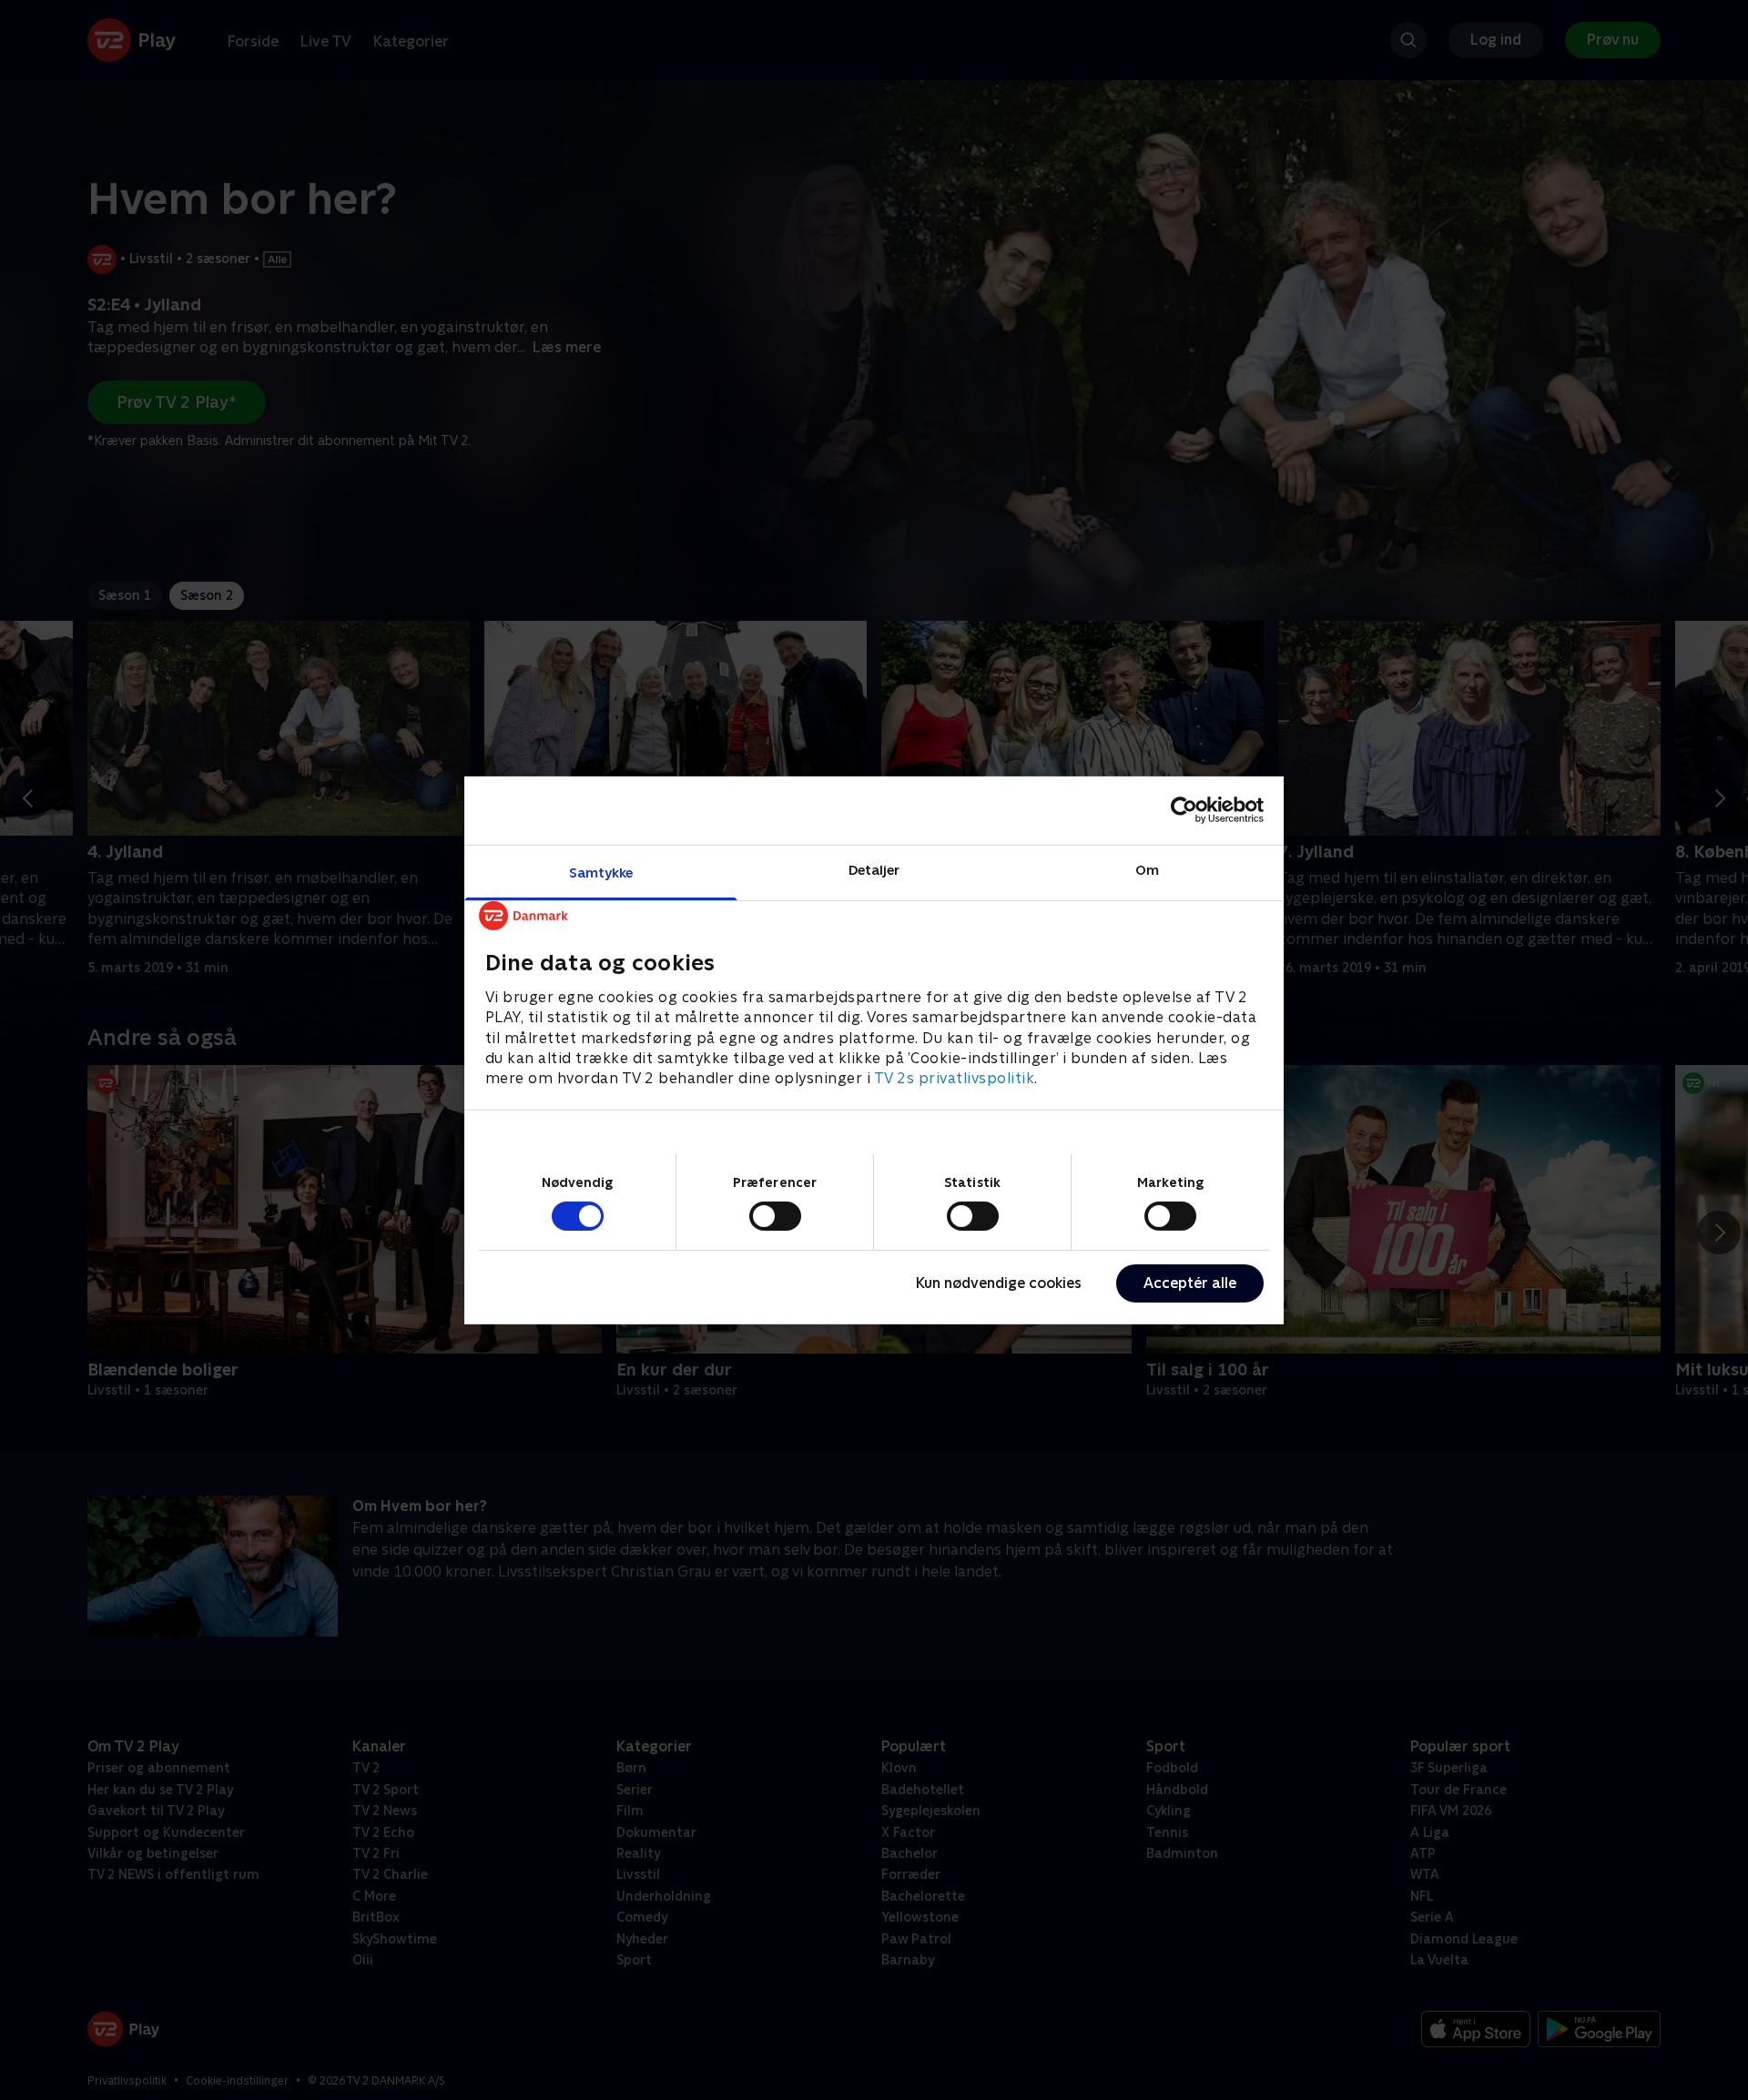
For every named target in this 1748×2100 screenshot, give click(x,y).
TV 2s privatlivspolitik (955, 1078)
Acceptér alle (1190, 1283)
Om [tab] (1147, 869)
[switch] (775, 1216)
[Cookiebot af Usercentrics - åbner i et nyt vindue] (1184, 810)
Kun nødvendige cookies (999, 1283)
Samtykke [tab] (601, 872)
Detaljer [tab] (874, 869)
